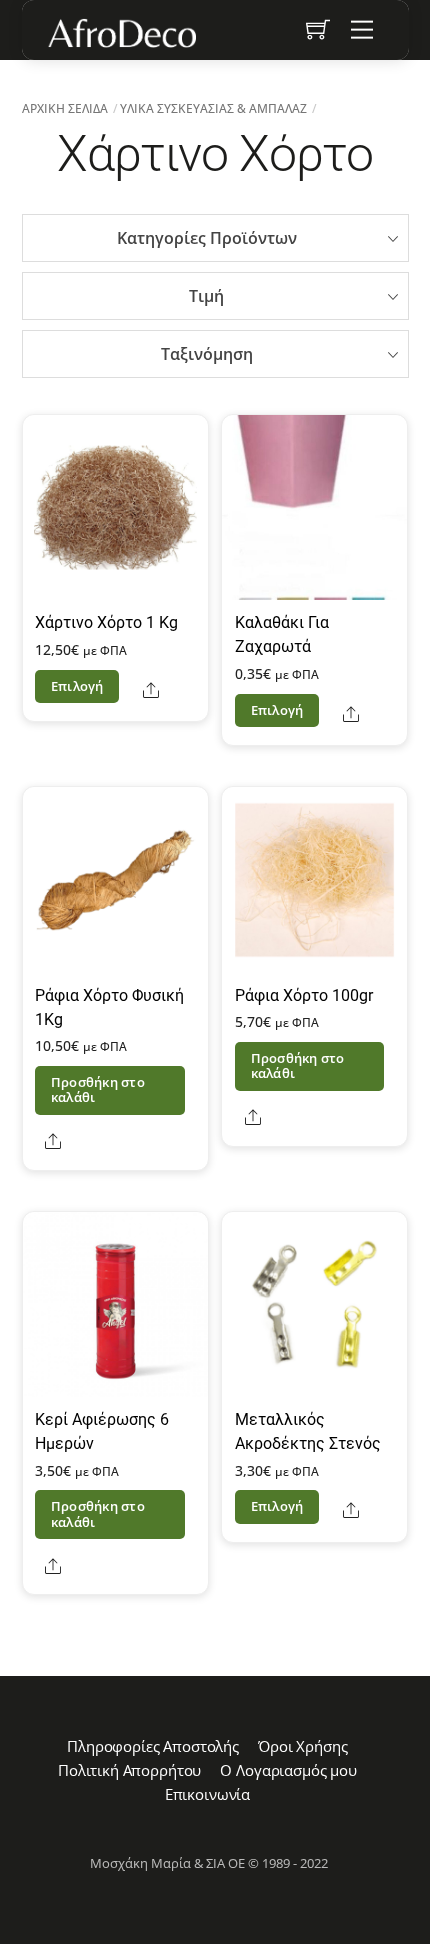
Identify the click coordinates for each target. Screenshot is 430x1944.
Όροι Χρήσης (302, 1746)
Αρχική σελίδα (65, 108)
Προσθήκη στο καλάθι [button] (98, 1089)
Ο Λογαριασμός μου (288, 1770)
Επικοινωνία (207, 1794)
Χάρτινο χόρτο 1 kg (106, 622)
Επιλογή (77, 686)
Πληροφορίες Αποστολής (153, 1746)
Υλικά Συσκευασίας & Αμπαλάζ (213, 108)
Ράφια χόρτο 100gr (304, 995)
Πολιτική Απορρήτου (129, 1770)
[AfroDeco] (121, 33)
